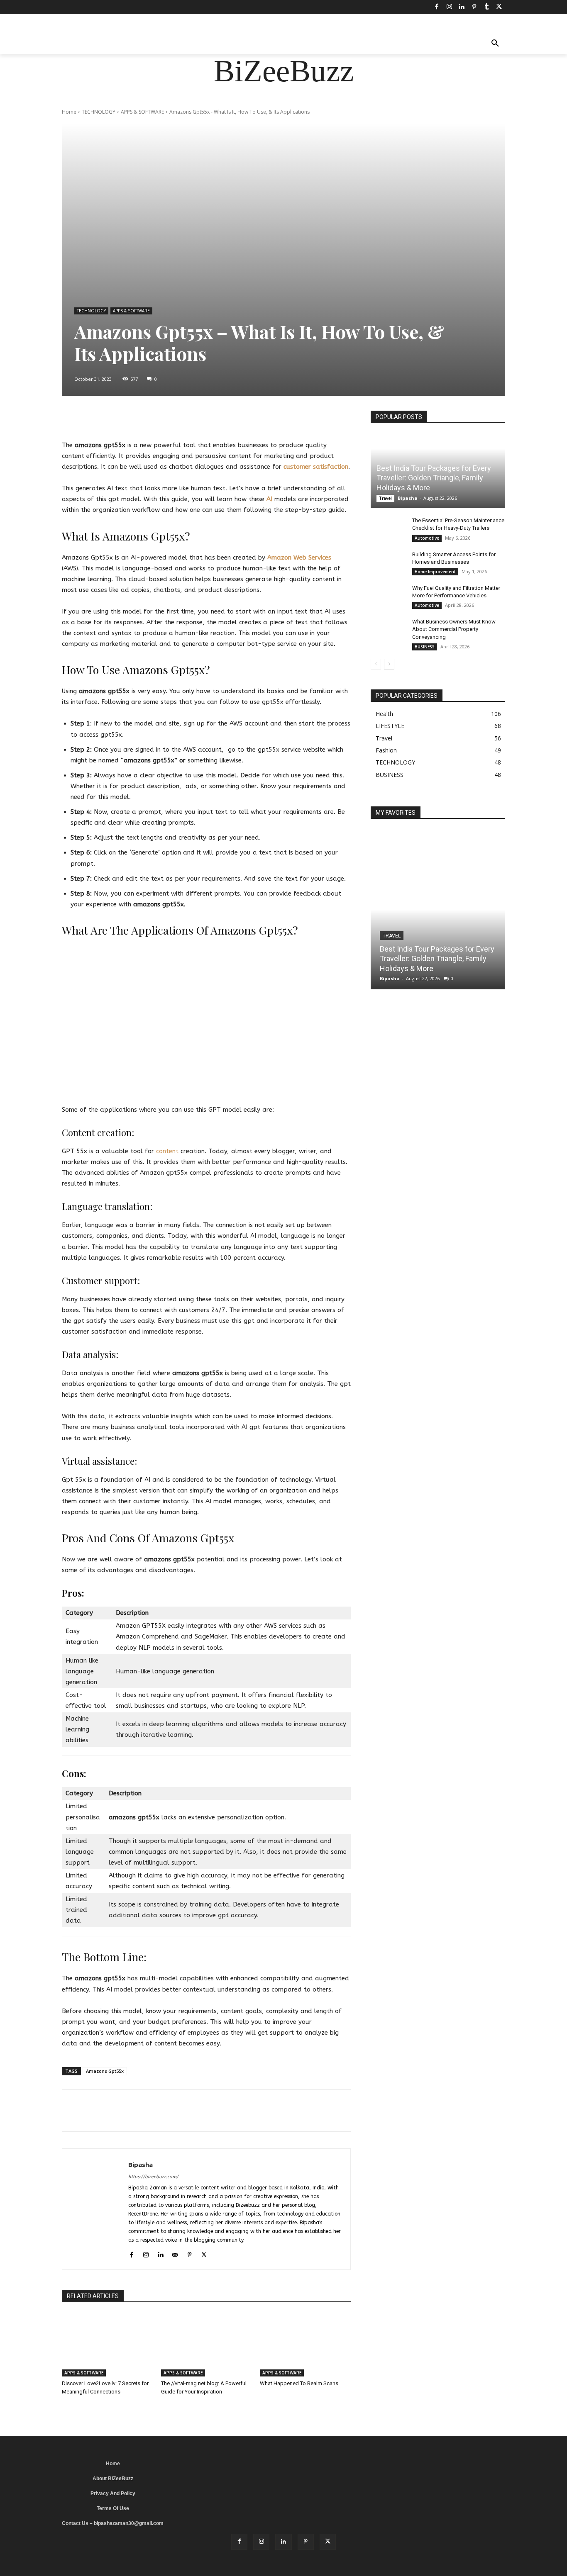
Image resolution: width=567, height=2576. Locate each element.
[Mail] (175, 2253)
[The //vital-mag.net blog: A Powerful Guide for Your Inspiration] (207, 2345)
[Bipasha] (95, 2209)
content (167, 1151)
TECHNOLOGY (99, 112)
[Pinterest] (474, 7)
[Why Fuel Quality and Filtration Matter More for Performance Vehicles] (387, 596)
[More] (273, 419)
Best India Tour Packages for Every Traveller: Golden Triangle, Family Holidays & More (434, 478)
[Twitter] (499, 7)
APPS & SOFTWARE (142, 112)
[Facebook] (437, 7)
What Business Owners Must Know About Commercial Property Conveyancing (454, 629)
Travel (385, 498)
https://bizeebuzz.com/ (153, 2177)
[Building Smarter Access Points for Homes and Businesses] (387, 562)
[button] (495, 44)
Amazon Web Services (299, 558)
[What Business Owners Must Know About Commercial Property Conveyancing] (387, 630)
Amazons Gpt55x (105, 2071)
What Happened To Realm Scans (299, 2383)
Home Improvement (435, 572)
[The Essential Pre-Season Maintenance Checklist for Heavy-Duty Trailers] (387, 528)
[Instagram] (449, 7)
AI (269, 499)
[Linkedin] (462, 7)
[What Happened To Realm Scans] (305, 2345)
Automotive (427, 538)
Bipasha (141, 2165)
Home (69, 112)
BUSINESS (425, 647)
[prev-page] (376, 664)
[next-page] (389, 664)
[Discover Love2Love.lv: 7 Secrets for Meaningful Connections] (107, 2345)
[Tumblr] (486, 7)
